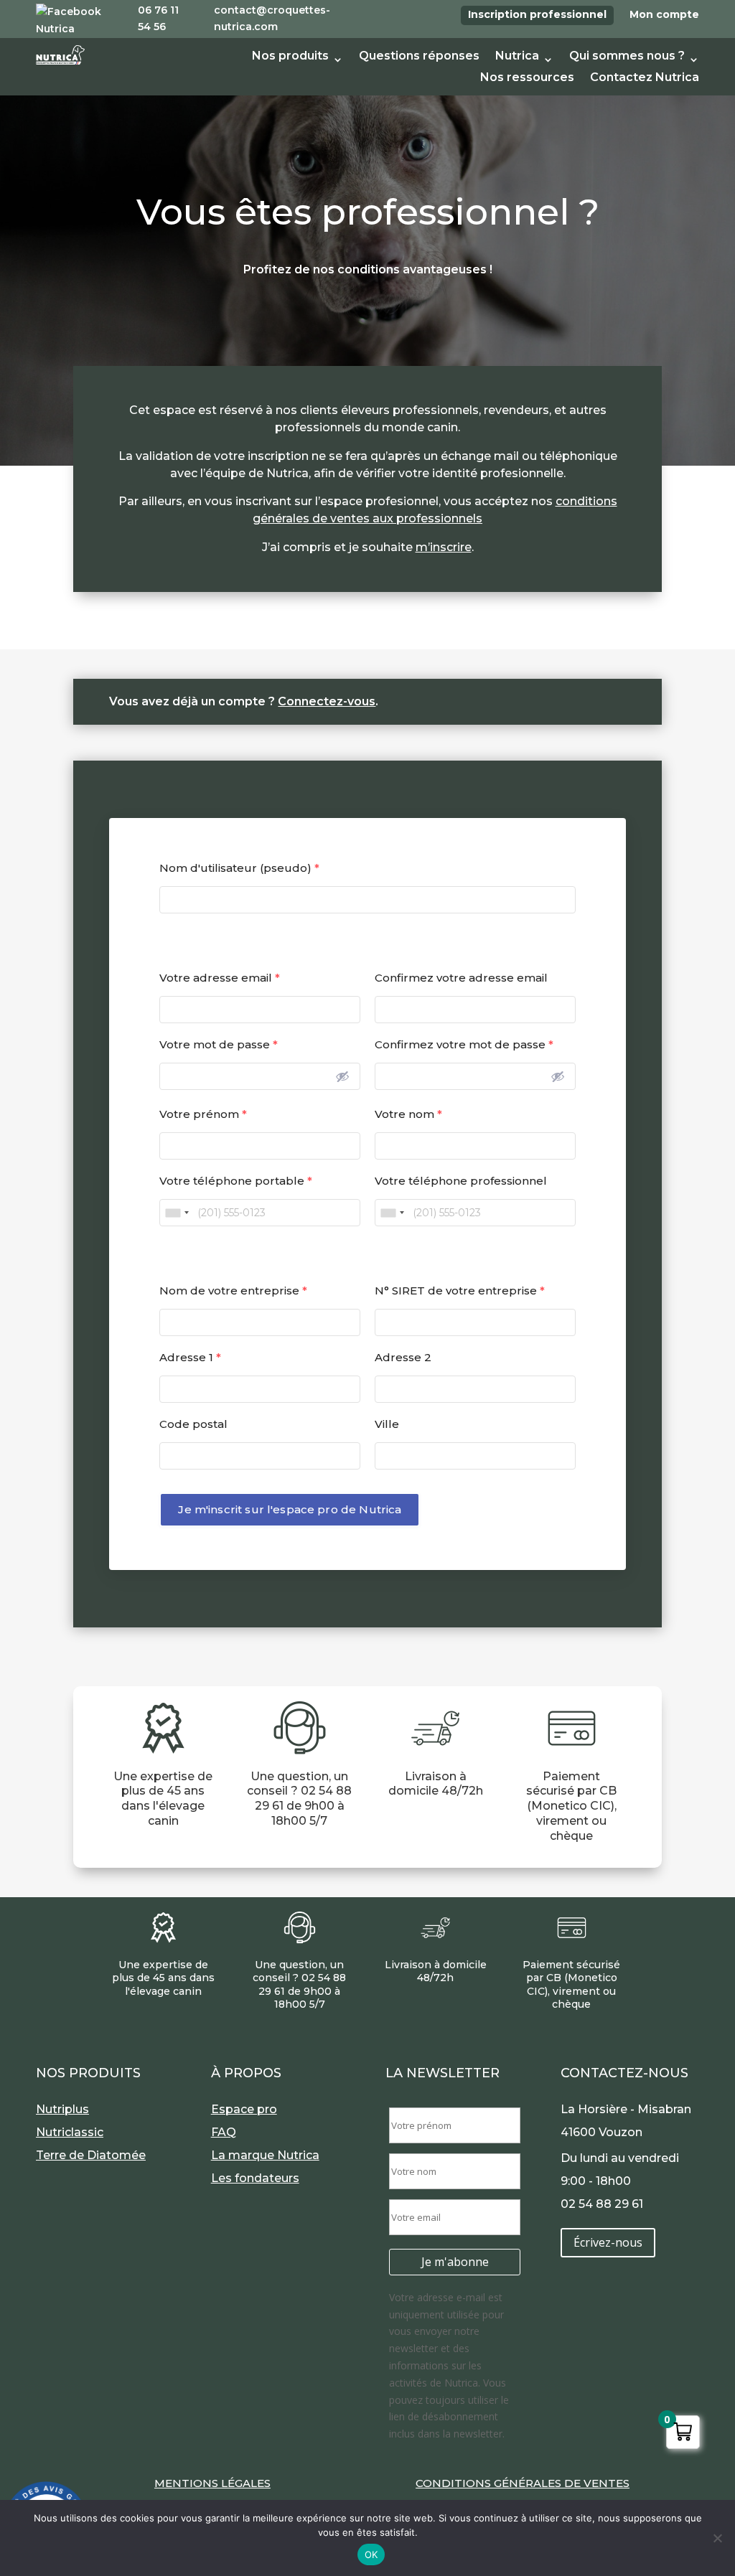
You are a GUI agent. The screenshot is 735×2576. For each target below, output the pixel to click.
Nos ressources (527, 78)
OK (371, 2554)
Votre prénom (203, 1114)
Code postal (193, 1424)
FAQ (224, 2132)
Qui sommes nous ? (627, 57)
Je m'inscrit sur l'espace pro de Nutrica (290, 1509)
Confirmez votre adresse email (461, 978)
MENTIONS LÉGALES (212, 2483)
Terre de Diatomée (91, 2155)
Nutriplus (62, 2109)
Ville (387, 1424)
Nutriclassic (70, 2132)
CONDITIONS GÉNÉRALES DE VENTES (523, 2483)
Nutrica (517, 57)
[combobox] (177, 1213)
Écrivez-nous (608, 2242)
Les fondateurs (255, 2178)
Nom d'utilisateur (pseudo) (239, 868)
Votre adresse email (220, 978)
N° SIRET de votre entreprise (460, 1291)
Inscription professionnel (537, 14)
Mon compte (664, 14)
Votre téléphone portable (236, 1181)
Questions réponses (419, 57)
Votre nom (408, 1114)
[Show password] (342, 1076)
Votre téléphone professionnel (461, 1181)
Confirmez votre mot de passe (464, 1044)
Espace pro (244, 2109)
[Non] (717, 2538)
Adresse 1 (190, 1357)
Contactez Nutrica (645, 78)
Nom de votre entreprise (233, 1291)
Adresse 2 (403, 1357)
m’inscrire (444, 547)
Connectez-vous (327, 701)
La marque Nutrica (265, 2155)
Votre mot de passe (219, 1044)
